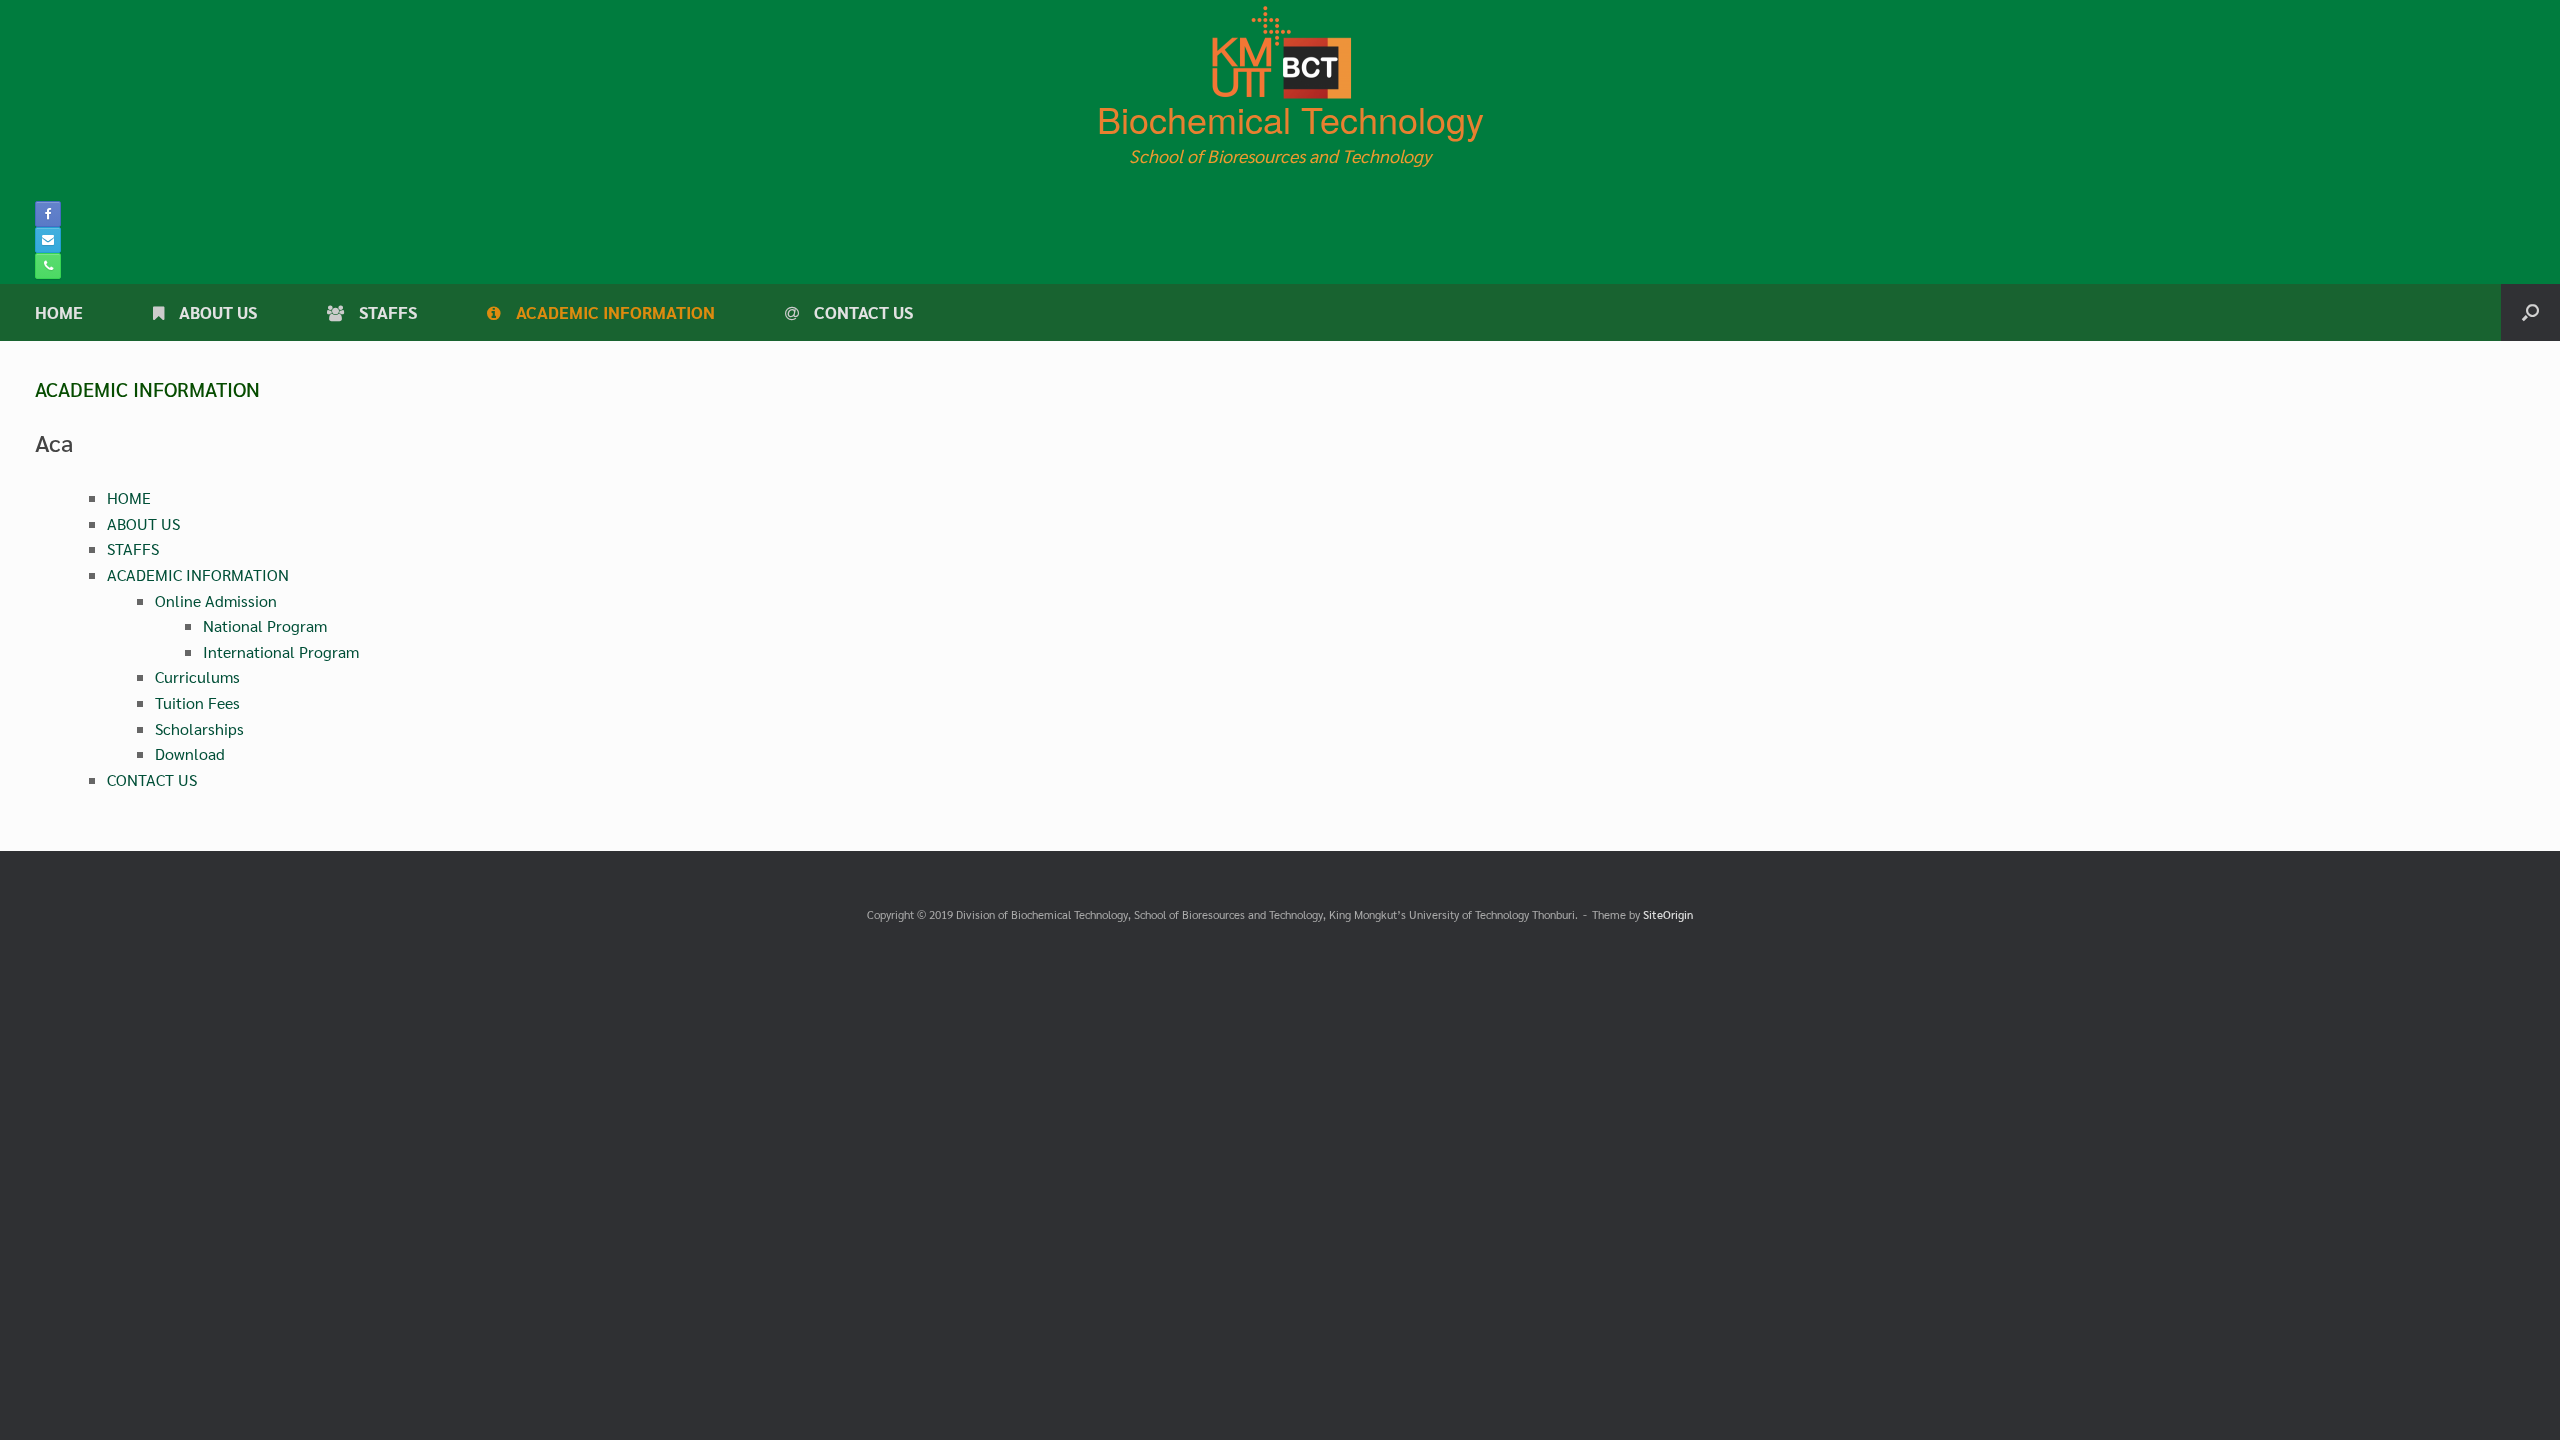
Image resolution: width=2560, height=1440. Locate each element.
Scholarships (199, 728)
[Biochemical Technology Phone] (48, 266)
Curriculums (197, 676)
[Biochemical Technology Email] (48, 240)
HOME (59, 312)
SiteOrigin (1668, 914)
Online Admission (216, 600)
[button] (2530, 312)
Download (190, 753)
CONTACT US (863, 312)
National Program (265, 625)
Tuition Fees (197, 702)
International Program (281, 651)
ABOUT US (218, 312)
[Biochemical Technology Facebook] (48, 214)
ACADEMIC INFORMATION (615, 312)
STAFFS (388, 312)
